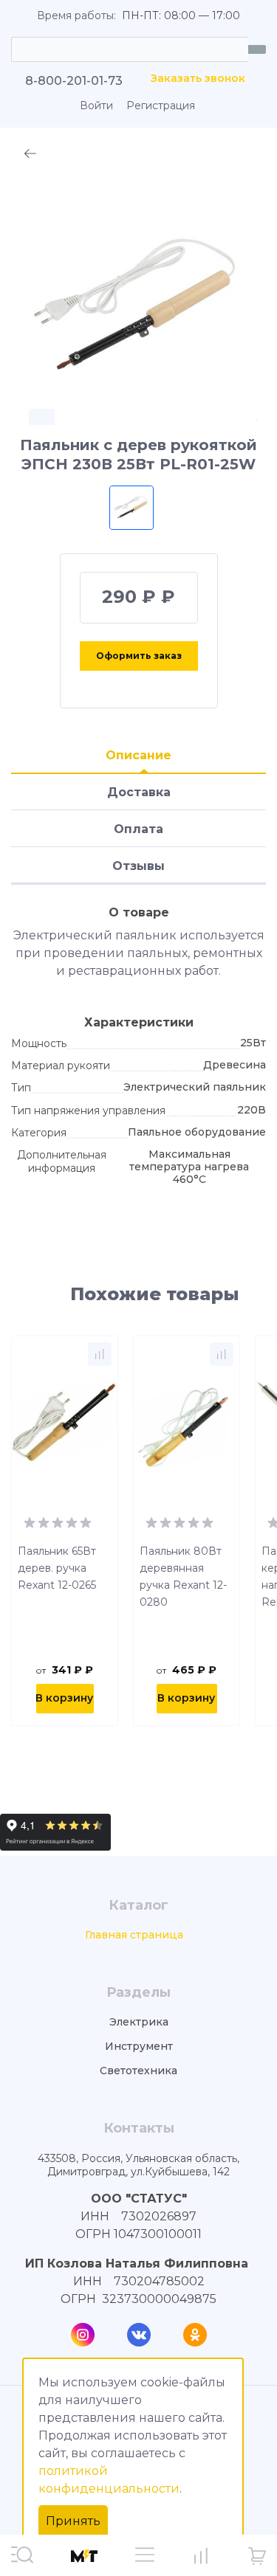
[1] (30, 1522)
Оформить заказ (139, 656)
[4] (72, 1522)
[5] (86, 1522)
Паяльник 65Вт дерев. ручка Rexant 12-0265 (57, 1568)
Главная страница (134, 1935)
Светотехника (138, 2071)
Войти (96, 106)
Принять (73, 2521)
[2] (44, 1522)
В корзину (64, 1698)
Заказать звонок (198, 79)
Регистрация (161, 106)
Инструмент (139, 2047)
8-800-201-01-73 (74, 81)
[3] (58, 1522)
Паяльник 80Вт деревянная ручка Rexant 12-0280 (183, 1577)
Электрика (139, 2022)
